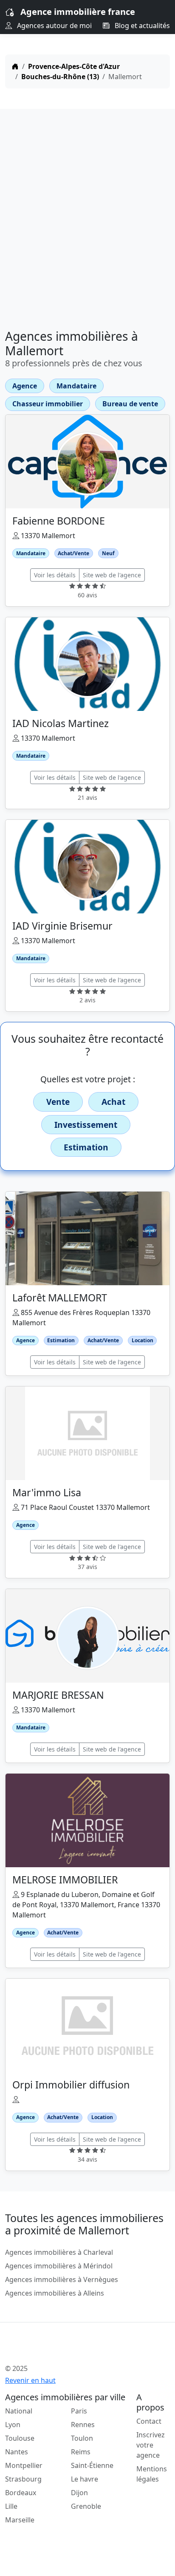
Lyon (13, 2425)
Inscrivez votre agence (151, 2445)
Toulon (82, 2438)
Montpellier (24, 2465)
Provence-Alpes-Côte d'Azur (74, 66)
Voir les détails (55, 575)
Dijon (79, 2493)
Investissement (86, 1125)
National (19, 2411)
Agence (25, 386)
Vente (58, 1102)
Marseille (20, 2520)
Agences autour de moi (54, 26)
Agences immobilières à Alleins (55, 2293)
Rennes (83, 2425)
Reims (81, 2452)
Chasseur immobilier (48, 404)
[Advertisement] (87, 216)
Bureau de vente (130, 404)
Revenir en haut (30, 2380)
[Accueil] (15, 66)
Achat (113, 1102)
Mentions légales (152, 2474)
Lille (11, 2506)
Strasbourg (23, 2479)
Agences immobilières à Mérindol (59, 2266)
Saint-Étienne (92, 2465)
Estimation (86, 1147)
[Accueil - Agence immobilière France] (73, 2350)
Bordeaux (21, 2493)
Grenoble (86, 2506)
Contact (149, 2421)
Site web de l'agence (112, 575)
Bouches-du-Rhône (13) (60, 77)
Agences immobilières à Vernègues (62, 2279)
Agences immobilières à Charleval (59, 2252)
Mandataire (76, 386)
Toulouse (20, 2438)
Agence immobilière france (78, 12)
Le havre (85, 2479)
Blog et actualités (141, 26)
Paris (79, 2411)
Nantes (17, 2452)
